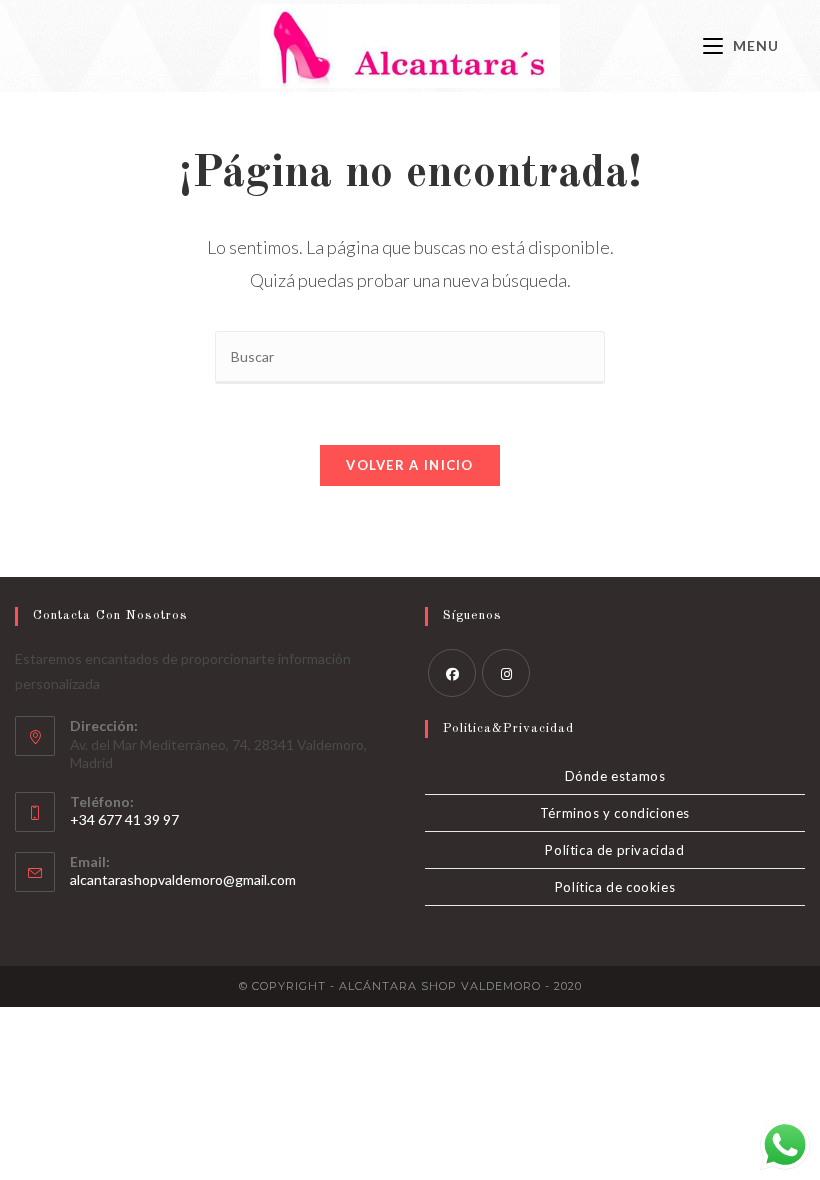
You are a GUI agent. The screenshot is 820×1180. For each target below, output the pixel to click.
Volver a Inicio (410, 465)
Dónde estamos (615, 776)
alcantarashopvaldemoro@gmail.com (183, 879)
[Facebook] (452, 673)
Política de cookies (615, 887)
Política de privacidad (614, 850)
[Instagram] (506, 673)
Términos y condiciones (615, 813)
